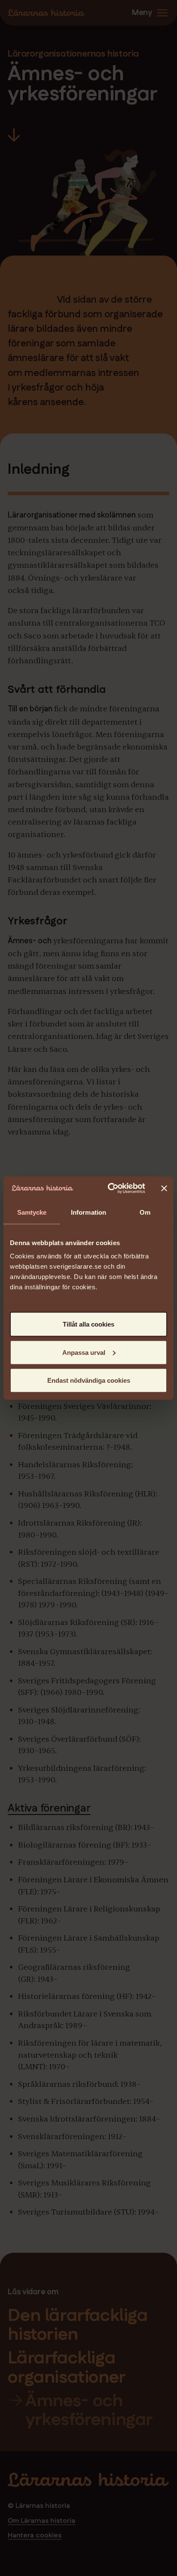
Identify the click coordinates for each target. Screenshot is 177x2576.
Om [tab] (145, 1212)
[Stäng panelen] (164, 1188)
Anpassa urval (84, 1352)
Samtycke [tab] (32, 1212)
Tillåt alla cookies (88, 1324)
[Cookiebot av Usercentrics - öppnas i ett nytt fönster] (110, 1189)
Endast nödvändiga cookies (89, 1380)
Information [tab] (88, 1212)
